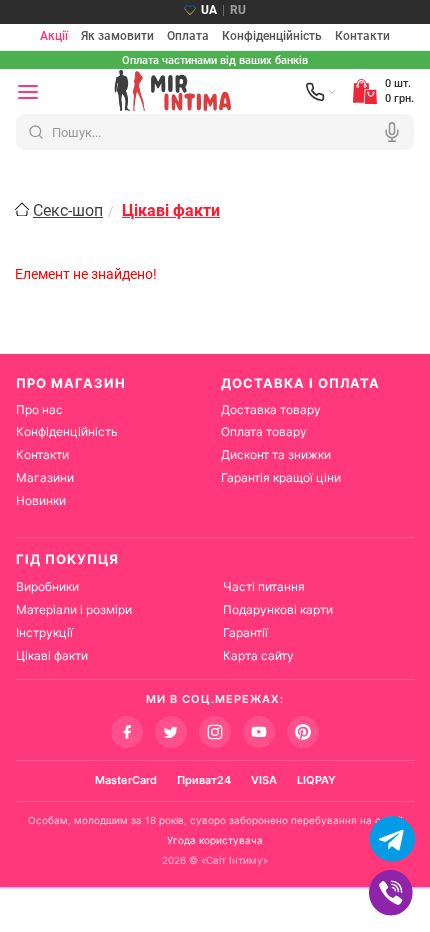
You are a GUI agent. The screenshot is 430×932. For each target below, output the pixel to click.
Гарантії (245, 632)
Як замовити (117, 37)
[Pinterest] (303, 732)
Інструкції (44, 632)
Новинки (41, 500)
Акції (54, 37)
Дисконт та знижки (276, 454)
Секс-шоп (68, 210)
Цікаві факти (52, 655)
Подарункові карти (278, 609)
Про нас (39, 409)
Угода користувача (215, 840)
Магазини (45, 477)
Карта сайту (258, 655)
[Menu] (28, 92)
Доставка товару (271, 409)
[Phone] (321, 92)
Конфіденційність (272, 37)
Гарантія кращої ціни (281, 477)
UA (209, 10)
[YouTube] (259, 732)
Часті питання (264, 586)
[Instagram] (215, 732)
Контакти (362, 37)
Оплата (188, 37)
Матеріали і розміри (74, 609)
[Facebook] (127, 732)
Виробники (47, 586)
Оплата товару (264, 431)
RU (238, 10)
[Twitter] (171, 732)
